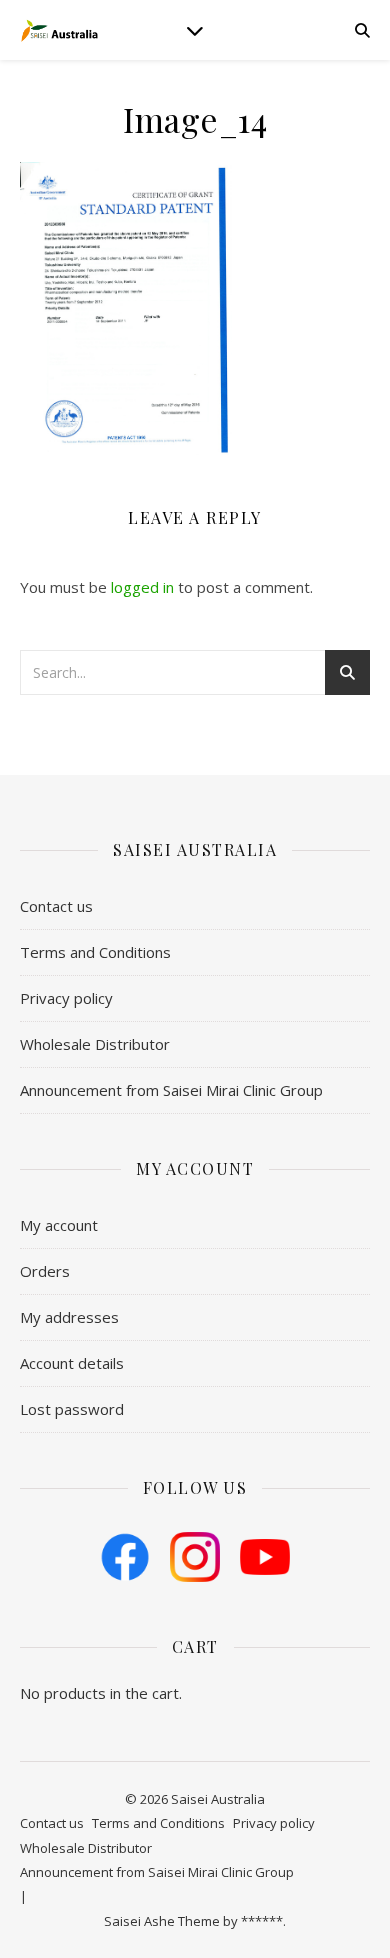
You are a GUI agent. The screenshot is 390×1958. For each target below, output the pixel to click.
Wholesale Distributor (95, 1044)
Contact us (56, 906)
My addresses (69, 1317)
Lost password (72, 1409)
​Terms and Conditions (95, 952)
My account (59, 1225)
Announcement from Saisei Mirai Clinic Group (171, 1090)
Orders (45, 1271)
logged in (142, 587)
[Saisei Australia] (60, 30)
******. (263, 1921)
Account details (72, 1363)
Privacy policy (66, 998)
